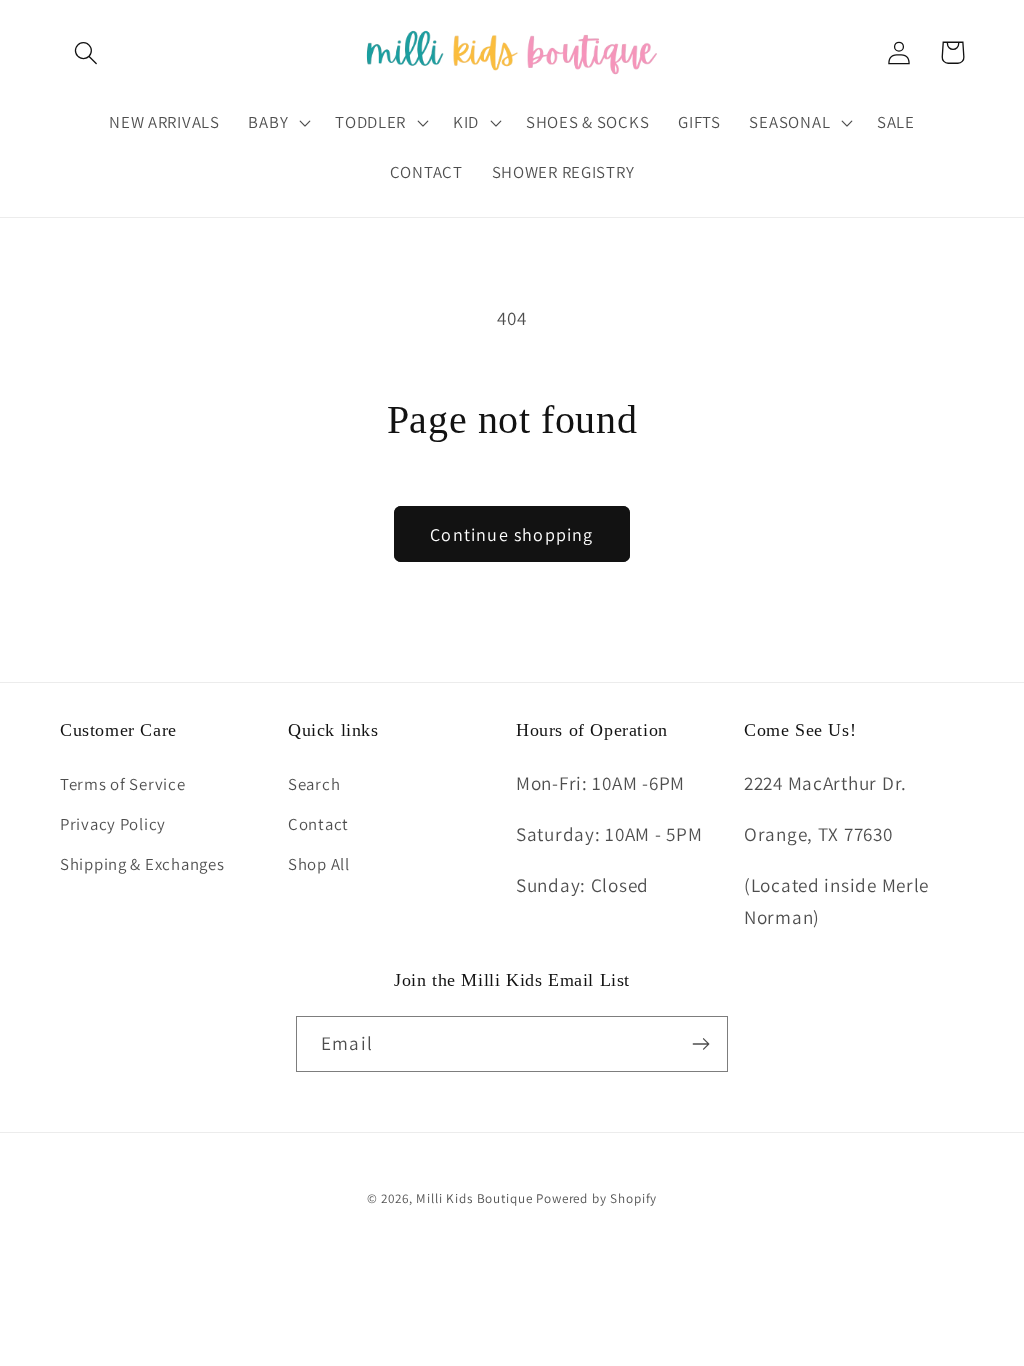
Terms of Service (123, 784)
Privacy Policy (113, 824)
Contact (318, 824)
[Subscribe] (700, 1044)
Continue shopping (511, 534)
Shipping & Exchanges (142, 864)
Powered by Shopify (596, 1198)
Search (314, 784)
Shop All (319, 864)
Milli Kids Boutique (474, 1198)
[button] (86, 52)
